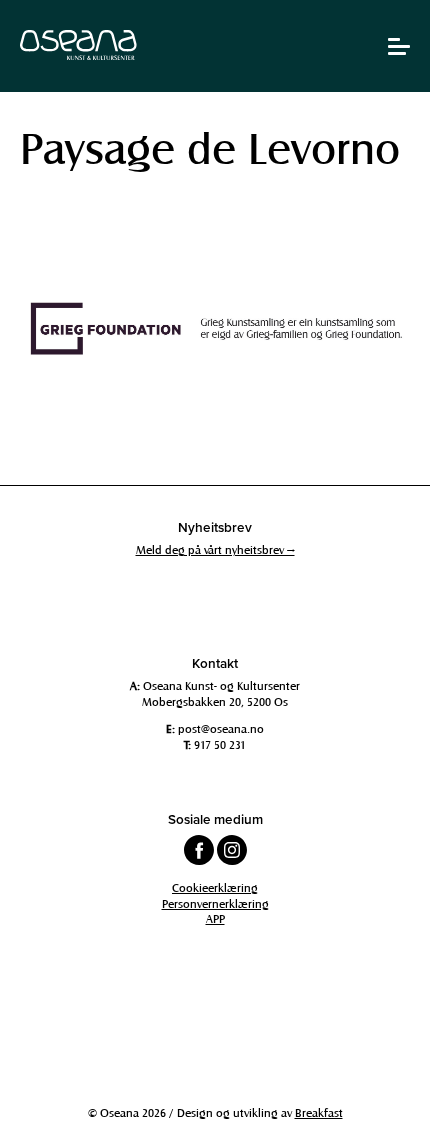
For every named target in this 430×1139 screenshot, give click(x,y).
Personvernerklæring (215, 903)
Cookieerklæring (215, 887)
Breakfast (319, 1112)
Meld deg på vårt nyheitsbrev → (215, 549)
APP (215, 918)
